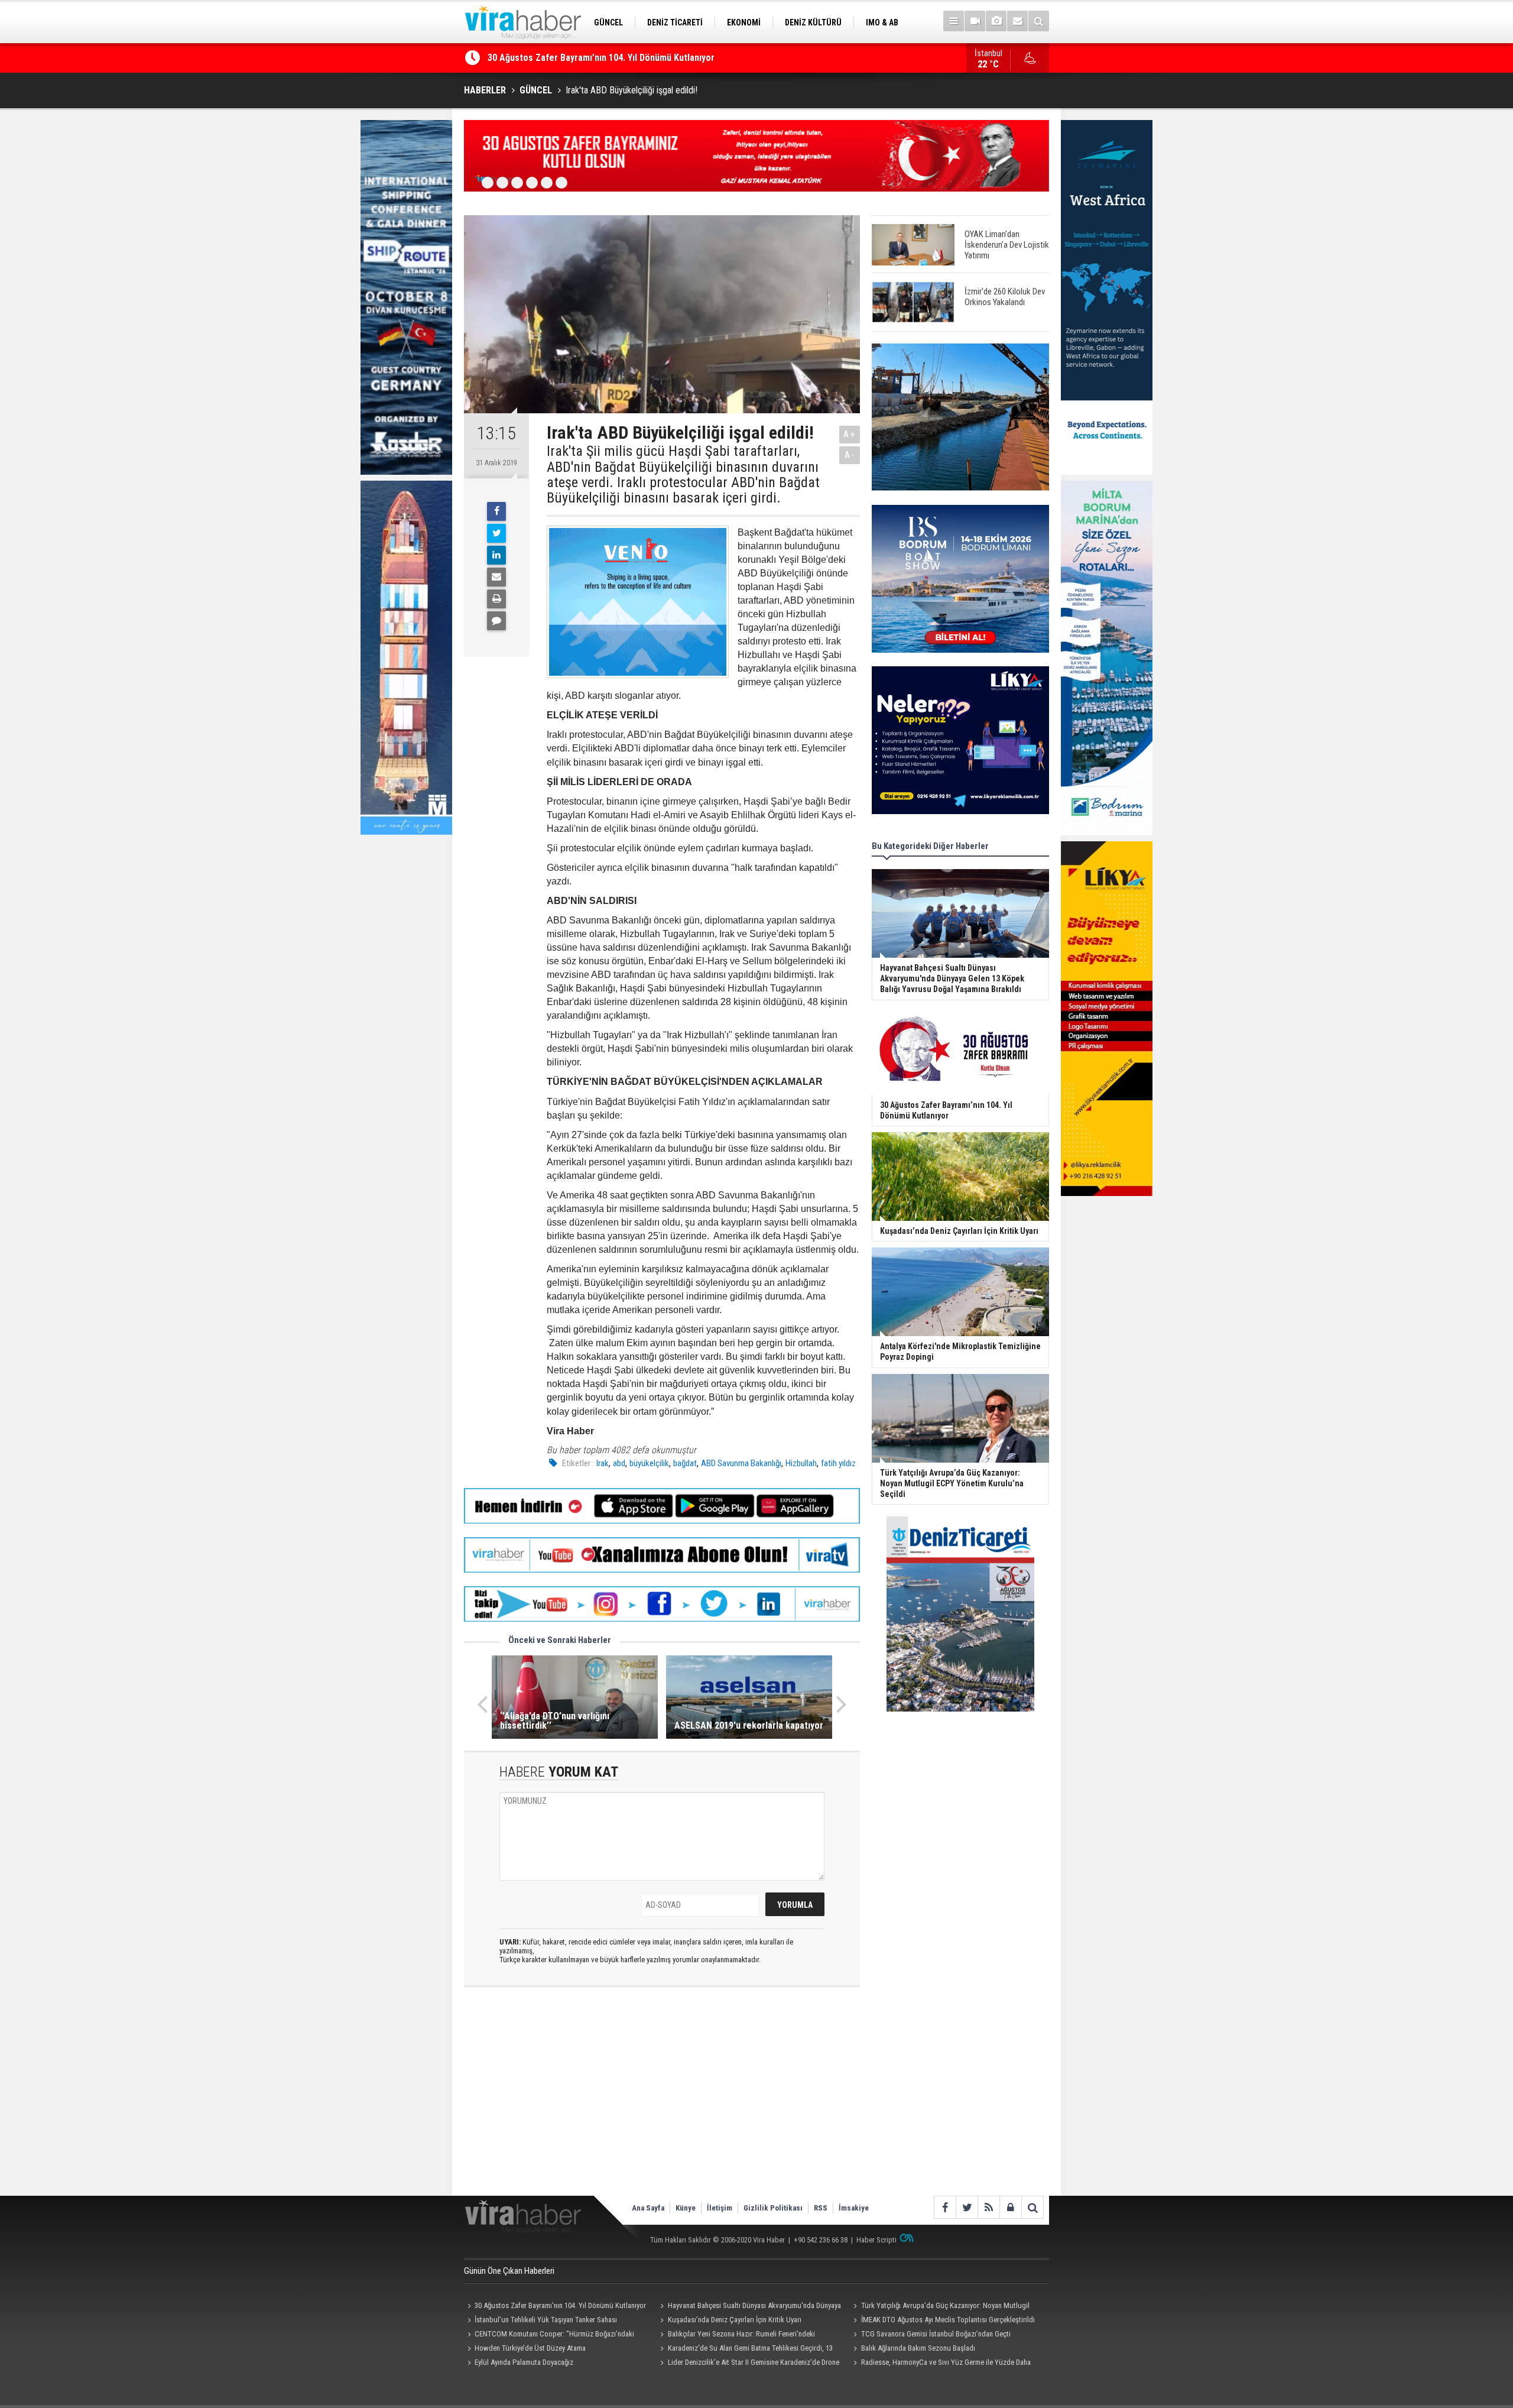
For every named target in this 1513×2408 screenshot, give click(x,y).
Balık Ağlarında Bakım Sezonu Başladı (918, 2348)
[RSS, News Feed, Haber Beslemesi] (988, 2207)
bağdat (685, 1463)
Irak (603, 1463)
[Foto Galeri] (996, 21)
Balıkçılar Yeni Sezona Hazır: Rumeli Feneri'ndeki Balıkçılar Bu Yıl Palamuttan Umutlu (736, 2335)
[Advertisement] (662, 2101)
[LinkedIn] (496, 555)
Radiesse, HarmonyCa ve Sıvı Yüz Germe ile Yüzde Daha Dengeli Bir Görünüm (940, 2364)
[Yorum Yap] (496, 621)
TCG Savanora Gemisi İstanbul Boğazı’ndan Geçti (936, 2334)
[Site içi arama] (1039, 21)
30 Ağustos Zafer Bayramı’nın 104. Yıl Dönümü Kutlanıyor (560, 2305)
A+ (850, 434)
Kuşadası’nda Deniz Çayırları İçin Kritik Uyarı (576, 59)
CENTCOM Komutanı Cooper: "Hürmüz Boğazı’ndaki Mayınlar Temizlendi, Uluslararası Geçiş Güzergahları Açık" (553, 2335)
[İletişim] (1017, 21)
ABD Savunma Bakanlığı (741, 1463)
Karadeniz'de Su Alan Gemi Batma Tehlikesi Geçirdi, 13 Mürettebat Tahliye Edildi (745, 2349)
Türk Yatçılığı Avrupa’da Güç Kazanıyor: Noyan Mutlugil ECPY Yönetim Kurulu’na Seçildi (939, 2307)
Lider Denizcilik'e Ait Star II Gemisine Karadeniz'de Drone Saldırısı (748, 2364)
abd (619, 1463)
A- (850, 455)
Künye (686, 2208)
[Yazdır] (496, 599)
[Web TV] (975, 21)
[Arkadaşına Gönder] (496, 577)
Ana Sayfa (648, 2208)
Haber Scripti (876, 2240)
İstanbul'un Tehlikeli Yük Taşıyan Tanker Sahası (546, 2320)
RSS (821, 2208)
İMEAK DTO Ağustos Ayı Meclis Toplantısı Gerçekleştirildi (948, 2320)
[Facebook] (496, 511)
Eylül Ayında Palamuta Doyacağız (524, 2362)
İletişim (720, 2208)
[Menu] (954, 21)
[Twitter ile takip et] (967, 2207)
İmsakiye (854, 2208)
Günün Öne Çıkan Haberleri (509, 2271)
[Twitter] (496, 533)
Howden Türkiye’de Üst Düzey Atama (530, 2348)
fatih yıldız (838, 1463)
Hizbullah (801, 1463)
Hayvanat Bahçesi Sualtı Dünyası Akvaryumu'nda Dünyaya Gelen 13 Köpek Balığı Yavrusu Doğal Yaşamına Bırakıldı (749, 2307)
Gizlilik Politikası (773, 2208)
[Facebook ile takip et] (945, 2207)
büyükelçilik (649, 1463)
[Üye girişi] (1010, 2207)
